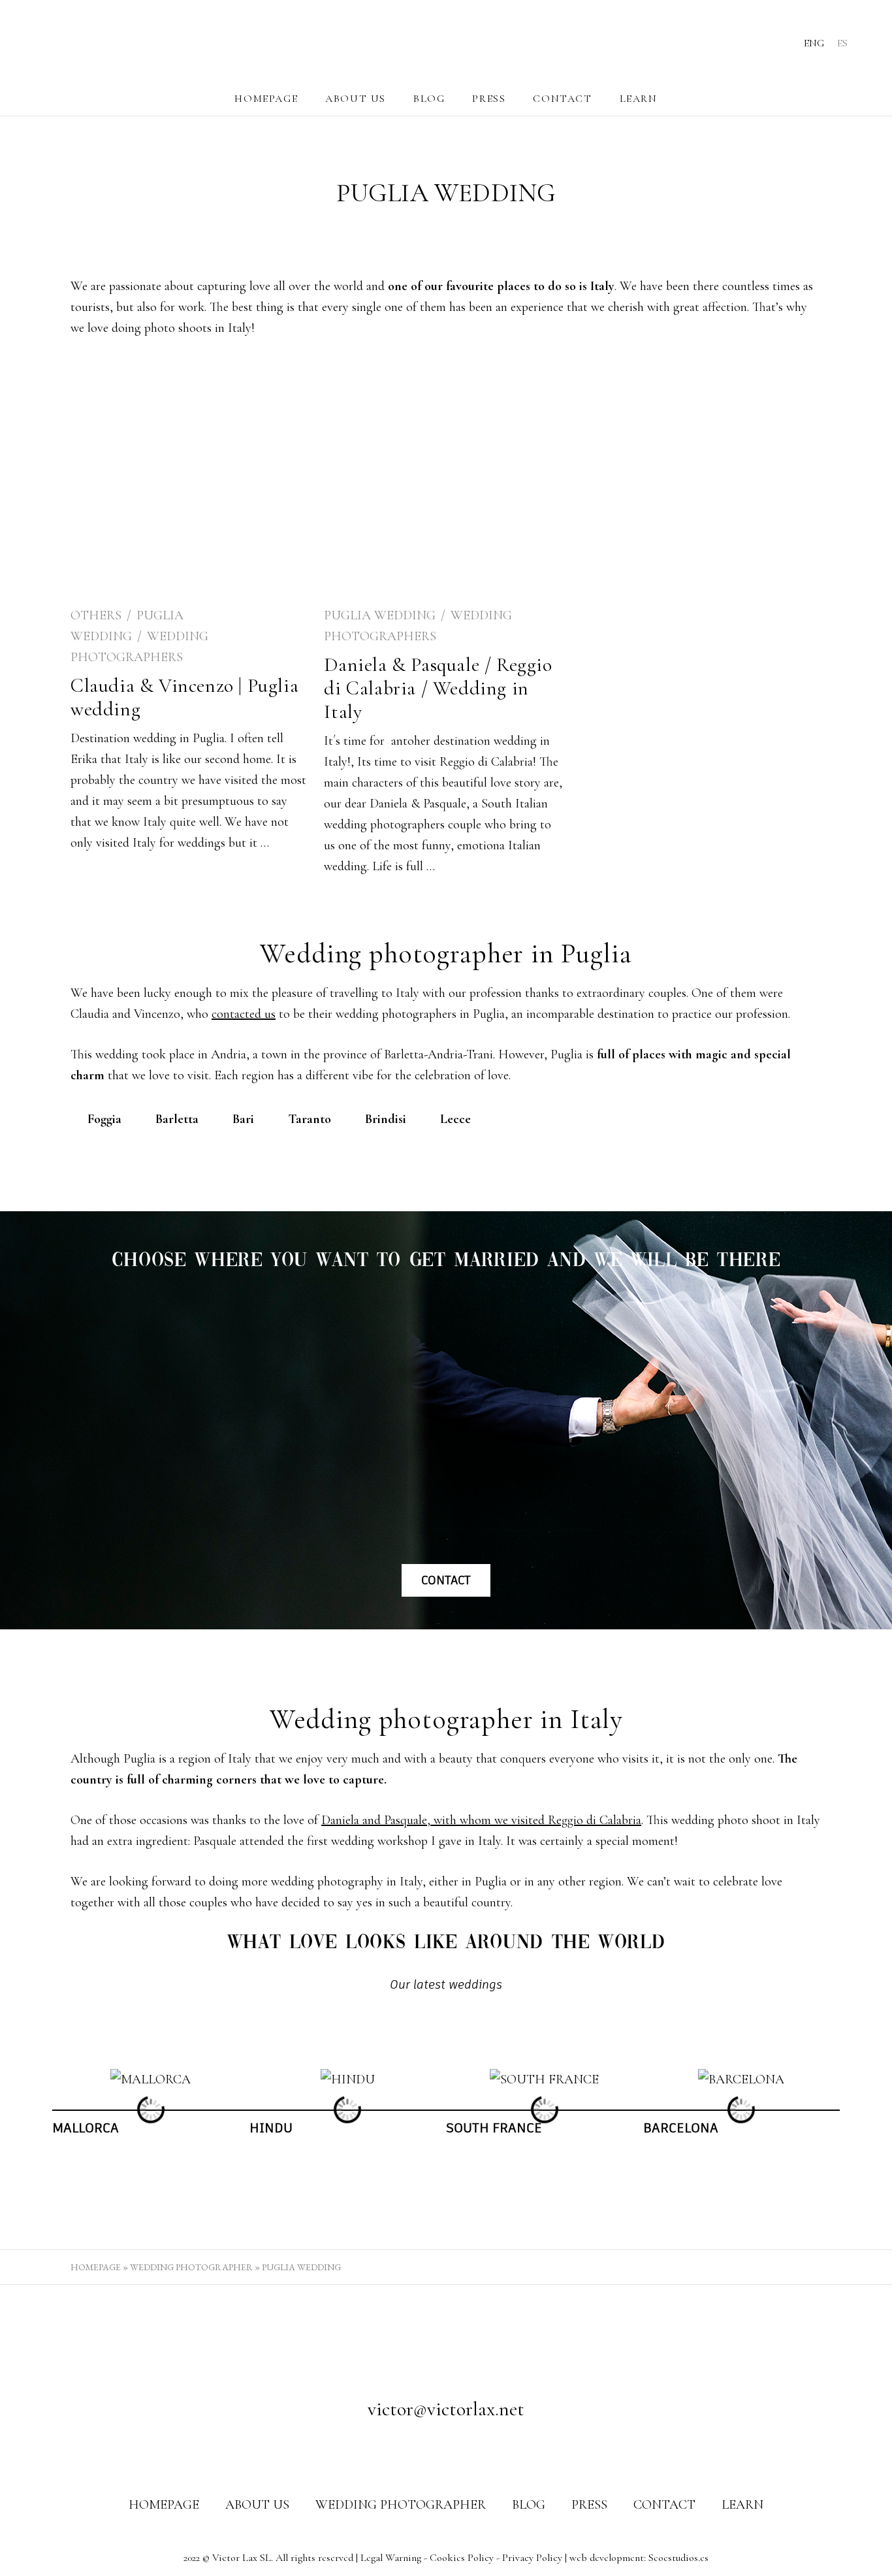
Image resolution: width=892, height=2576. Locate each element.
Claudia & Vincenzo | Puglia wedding (184, 697)
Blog (429, 99)
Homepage (266, 99)
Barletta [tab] (177, 1119)
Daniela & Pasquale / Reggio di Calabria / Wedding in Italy (438, 688)
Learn (639, 99)
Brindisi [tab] (386, 1119)
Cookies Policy (462, 2558)
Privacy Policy (532, 2558)
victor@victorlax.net (446, 2409)
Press (489, 99)
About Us (356, 99)
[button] (40, 2110)
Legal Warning (391, 2558)
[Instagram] (446, 2451)
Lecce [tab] (455, 1119)
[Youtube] (471, 2451)
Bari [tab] (243, 1119)
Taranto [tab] (310, 1119)
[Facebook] (421, 2451)
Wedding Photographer (191, 2267)
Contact (562, 99)
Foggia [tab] (104, 1119)
